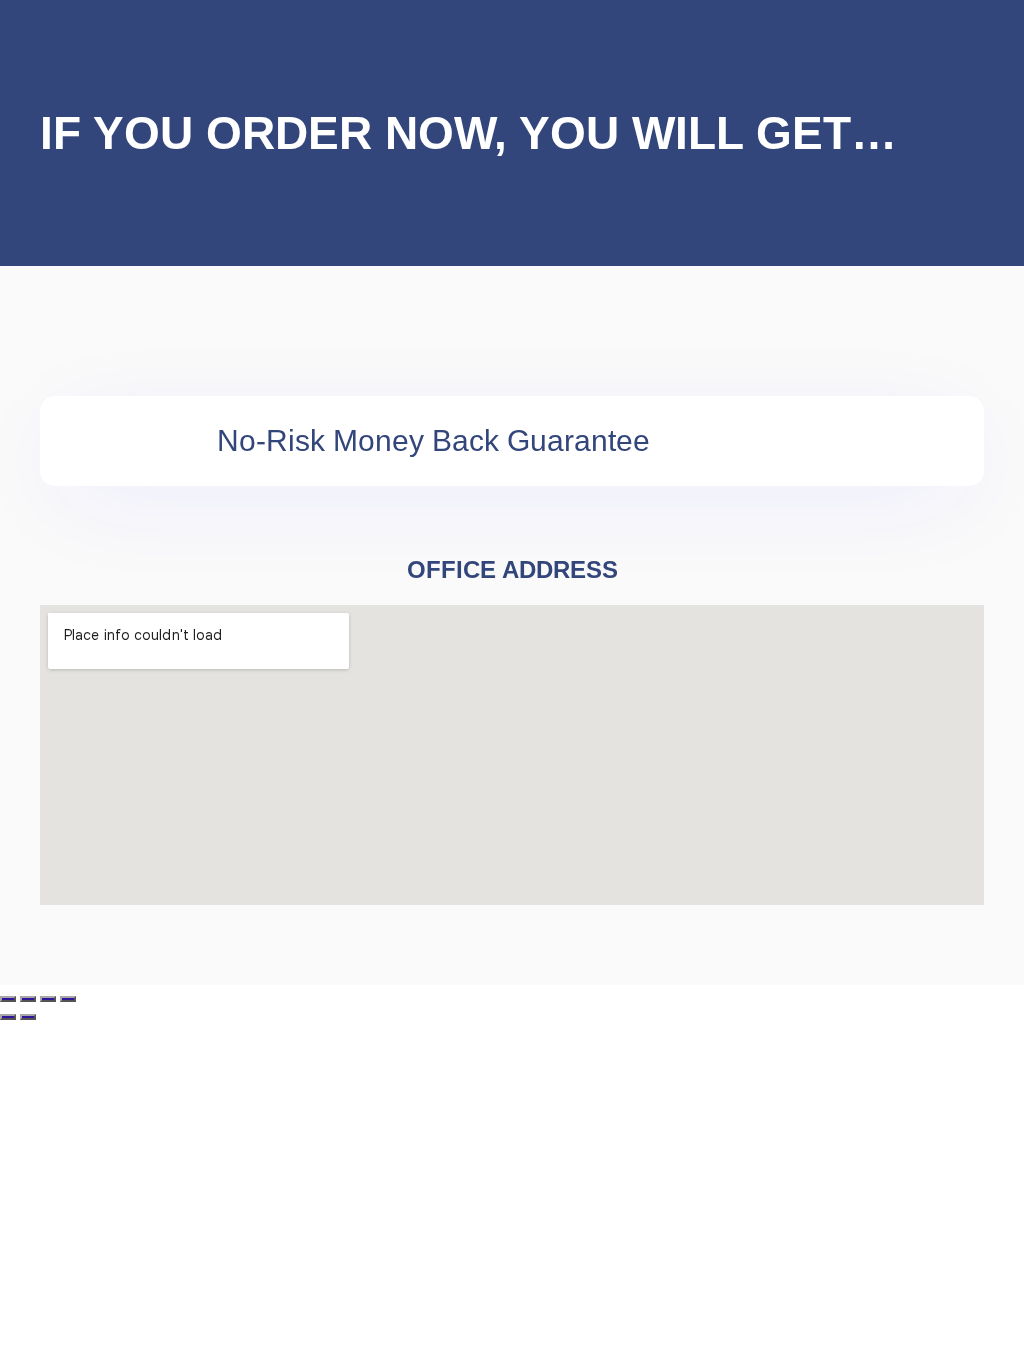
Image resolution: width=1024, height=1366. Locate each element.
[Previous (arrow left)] (8, 1017)
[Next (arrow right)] (28, 1017)
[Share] (48, 999)
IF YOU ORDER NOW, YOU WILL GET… (468, 133)
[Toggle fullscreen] (28, 999)
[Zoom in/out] (8, 999)
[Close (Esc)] (68, 999)
